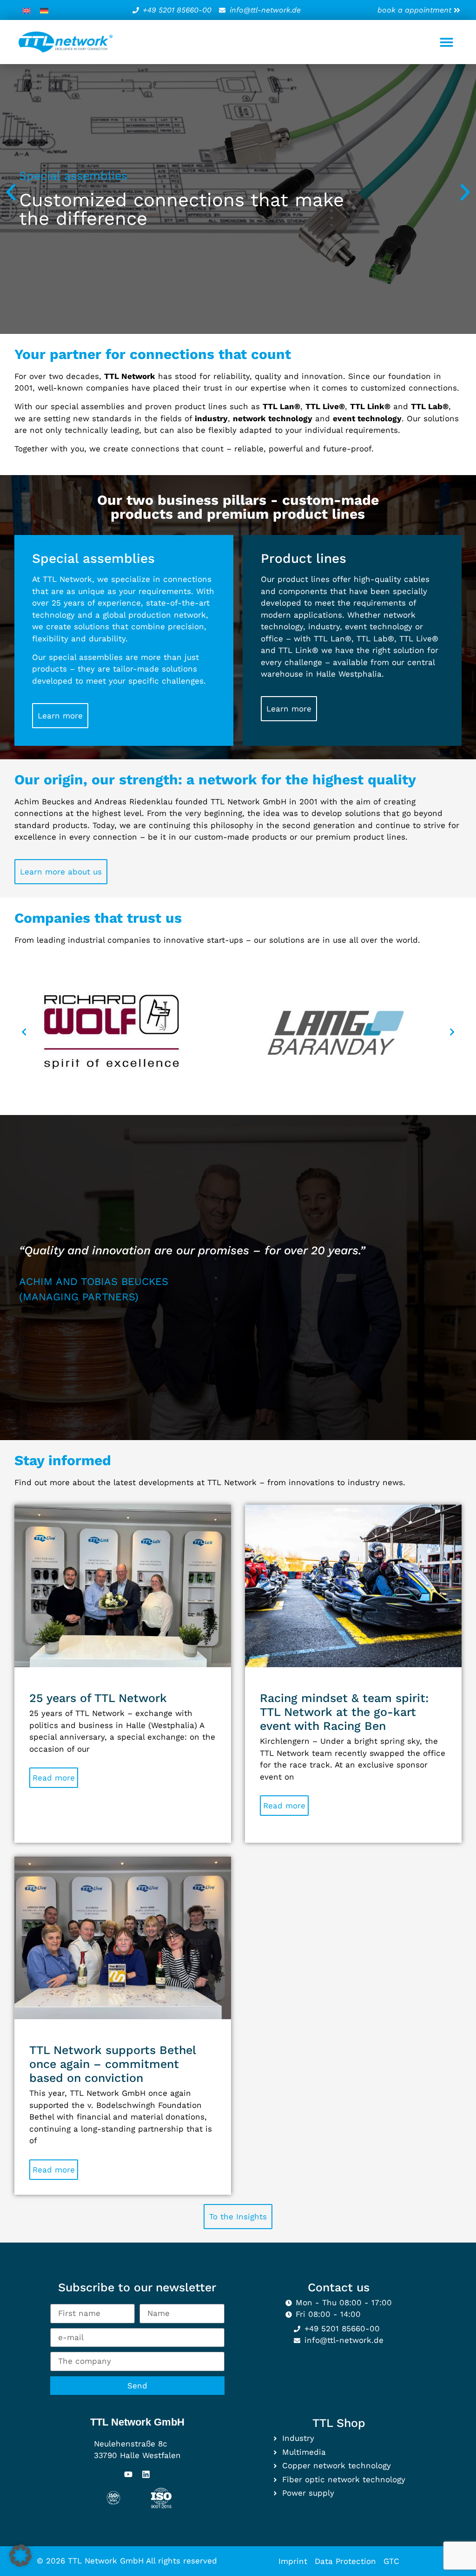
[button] (447, 42)
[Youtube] (128, 2474)
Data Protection (345, 2561)
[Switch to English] (26, 10)
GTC (391, 2561)
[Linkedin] (146, 2474)
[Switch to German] (44, 10)
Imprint (293, 2561)
